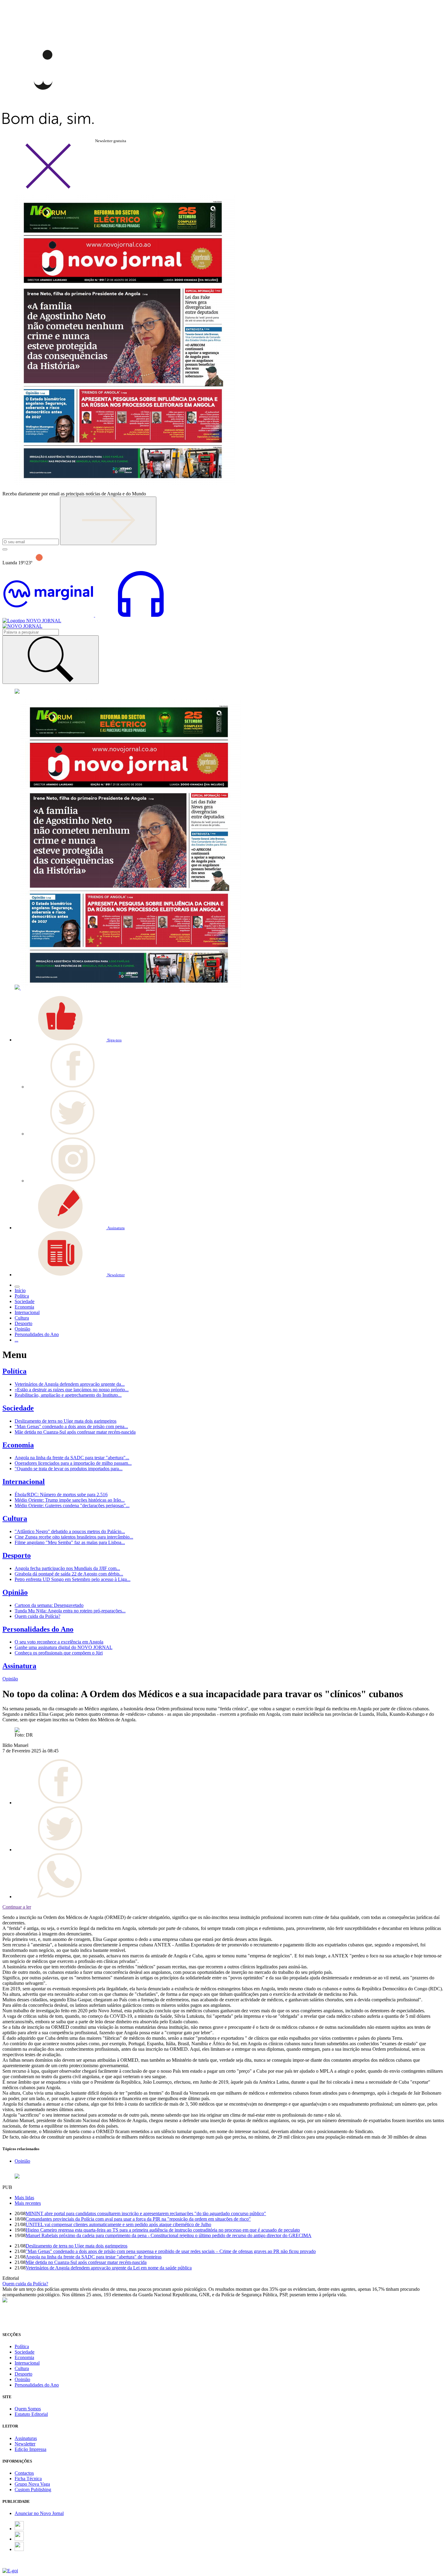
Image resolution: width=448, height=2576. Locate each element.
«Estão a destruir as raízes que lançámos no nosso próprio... (72, 1390)
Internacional (24, 1482)
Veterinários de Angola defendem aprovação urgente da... (70, 1384)
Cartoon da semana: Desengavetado (49, 1605)
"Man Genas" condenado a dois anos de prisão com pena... (71, 1426)
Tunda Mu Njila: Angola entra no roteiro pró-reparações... (70, 1611)
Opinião (15, 1592)
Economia (18, 1445)
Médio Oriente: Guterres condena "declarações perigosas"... (72, 1505)
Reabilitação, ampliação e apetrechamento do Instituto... (68, 1395)
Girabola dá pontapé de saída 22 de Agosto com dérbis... (69, 1574)
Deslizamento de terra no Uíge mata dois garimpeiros (66, 1421)
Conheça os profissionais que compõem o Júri (59, 1653)
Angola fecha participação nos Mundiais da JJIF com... (67, 1568)
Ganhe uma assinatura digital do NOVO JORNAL (64, 1647)
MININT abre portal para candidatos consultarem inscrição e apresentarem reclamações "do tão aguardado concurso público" (146, 2213)
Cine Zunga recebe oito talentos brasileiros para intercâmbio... (74, 1537)
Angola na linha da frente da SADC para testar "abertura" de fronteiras (94, 2257)
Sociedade (18, 1408)
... (16, 1340)
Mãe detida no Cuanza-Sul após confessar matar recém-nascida (75, 1432)
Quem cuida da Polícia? (37, 1616)
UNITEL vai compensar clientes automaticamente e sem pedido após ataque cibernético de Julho (118, 2224)
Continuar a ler (17, 1907)
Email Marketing (19, 2565)
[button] (68, 1040)
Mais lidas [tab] (24, 2198)
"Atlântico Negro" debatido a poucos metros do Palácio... (70, 1531)
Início (20, 1290)
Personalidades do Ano (38, 1629)
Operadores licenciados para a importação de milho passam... (73, 1463)
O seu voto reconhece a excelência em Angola (59, 1642)
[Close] (48, 187)
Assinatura (19, 1666)
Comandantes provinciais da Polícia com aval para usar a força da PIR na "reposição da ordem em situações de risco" (138, 2219)
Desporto (17, 1555)
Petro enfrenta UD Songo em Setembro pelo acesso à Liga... (73, 1579)
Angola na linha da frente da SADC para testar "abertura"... (72, 1458)
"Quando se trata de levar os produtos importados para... (69, 1469)
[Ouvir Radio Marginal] (94, 615)
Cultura (15, 1518)
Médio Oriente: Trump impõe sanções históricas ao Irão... (70, 1500)
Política (14, 1371)
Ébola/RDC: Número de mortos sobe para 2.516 (61, 1495)
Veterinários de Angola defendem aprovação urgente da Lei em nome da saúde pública (109, 2268)
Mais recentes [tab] (28, 2203)
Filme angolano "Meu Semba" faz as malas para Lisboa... (70, 1542)
